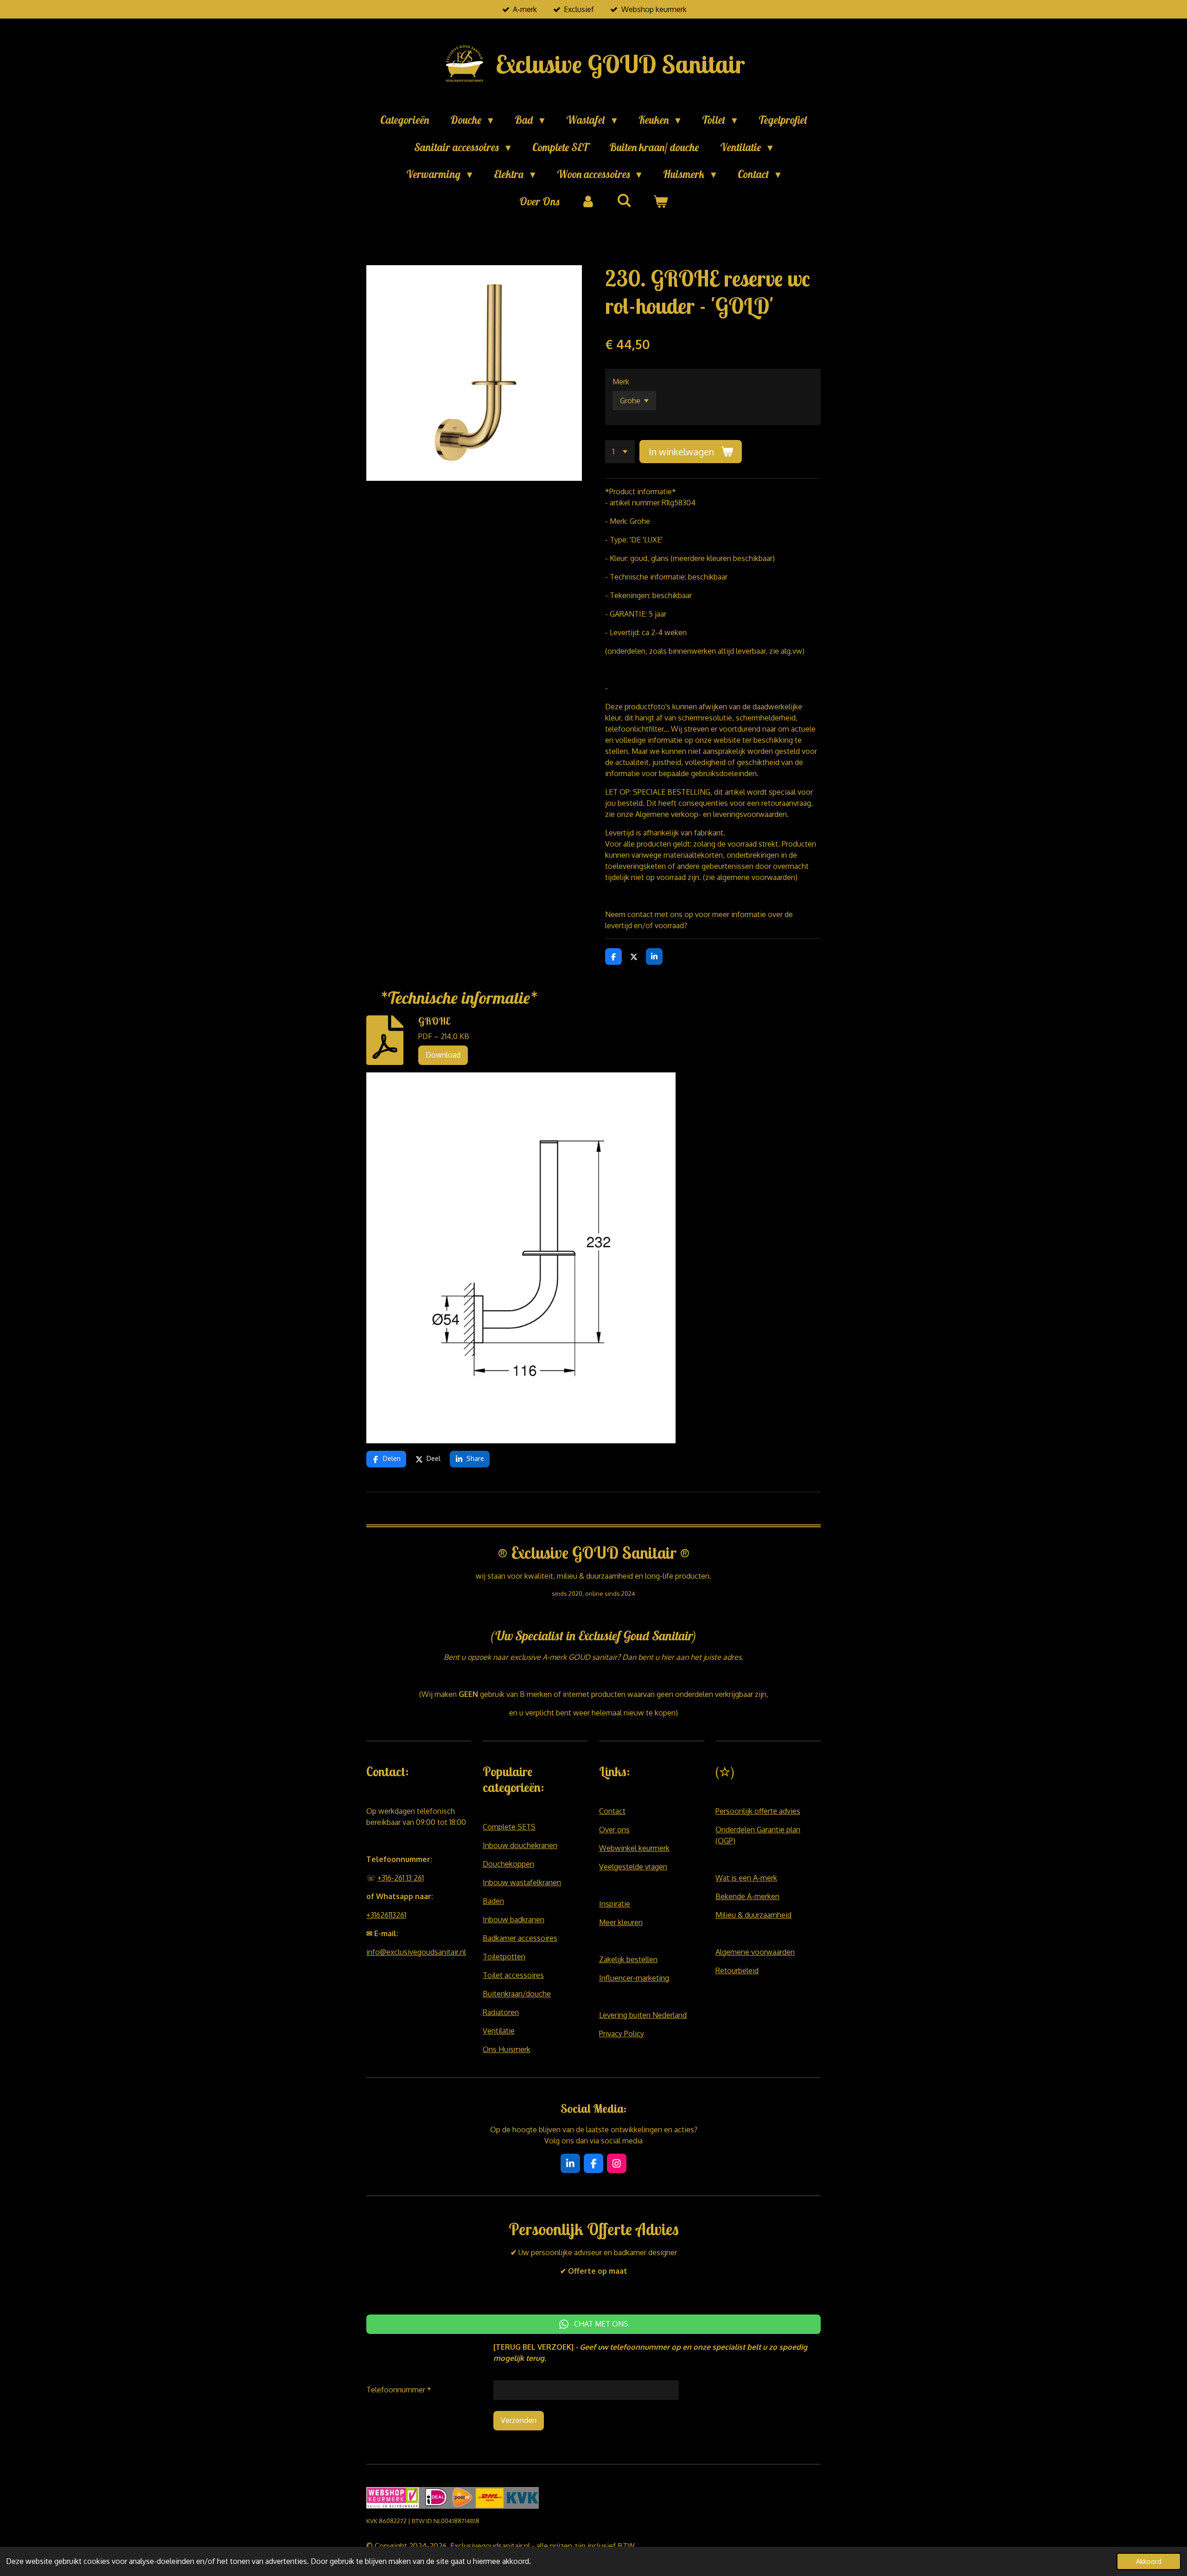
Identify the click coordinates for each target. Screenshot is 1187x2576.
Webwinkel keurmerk (634, 1848)
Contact (612, 1811)
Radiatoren (501, 2012)
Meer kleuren (621, 1922)
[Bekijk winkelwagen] (660, 202)
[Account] (588, 202)
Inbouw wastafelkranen (522, 1882)
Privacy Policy (622, 2034)
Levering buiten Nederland (643, 2015)
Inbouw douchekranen (520, 1845)
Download (443, 1055)
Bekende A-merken (747, 1896)
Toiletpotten (504, 1957)
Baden (493, 1901)
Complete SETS (509, 1827)
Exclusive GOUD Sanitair (620, 64)
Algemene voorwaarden (755, 1952)
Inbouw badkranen (514, 1919)
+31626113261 (386, 1915)
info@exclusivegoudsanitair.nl (416, 1952)
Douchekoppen (508, 1864)
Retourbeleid (737, 1970)
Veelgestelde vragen (633, 1867)
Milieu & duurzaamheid (753, 1915)
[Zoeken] (624, 201)
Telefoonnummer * (399, 2390)
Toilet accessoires (513, 1975)
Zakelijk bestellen (628, 1959)
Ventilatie (499, 2031)
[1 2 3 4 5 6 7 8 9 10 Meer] (620, 452)
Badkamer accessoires (520, 1938)
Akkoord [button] (1149, 2561)
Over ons (614, 1830)
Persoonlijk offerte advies (758, 1811)
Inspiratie (615, 1904)
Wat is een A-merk (746, 1878)
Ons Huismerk (507, 2049)
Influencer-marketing (634, 1978)
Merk (621, 382)
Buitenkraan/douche (517, 1994)
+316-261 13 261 (401, 1878)
